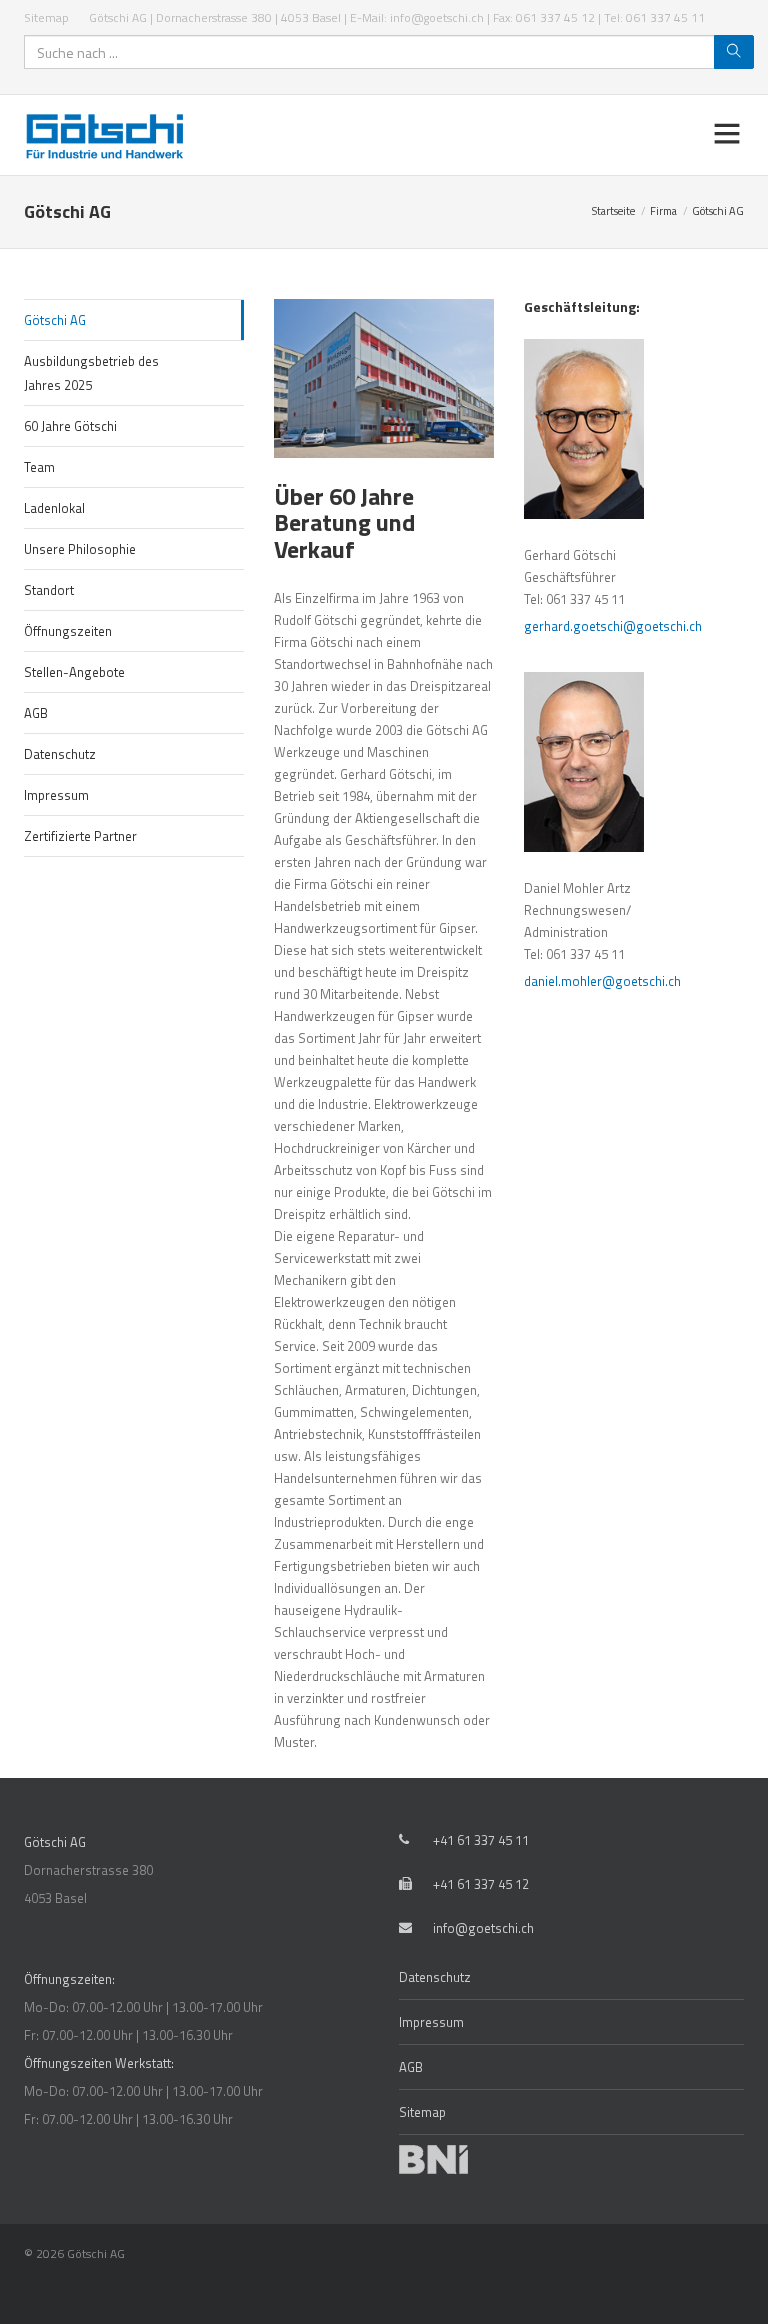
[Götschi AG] (109, 135)
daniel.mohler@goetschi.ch (602, 981)
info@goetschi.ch (483, 1928)
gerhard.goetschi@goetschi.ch (613, 626)
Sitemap (46, 17)
